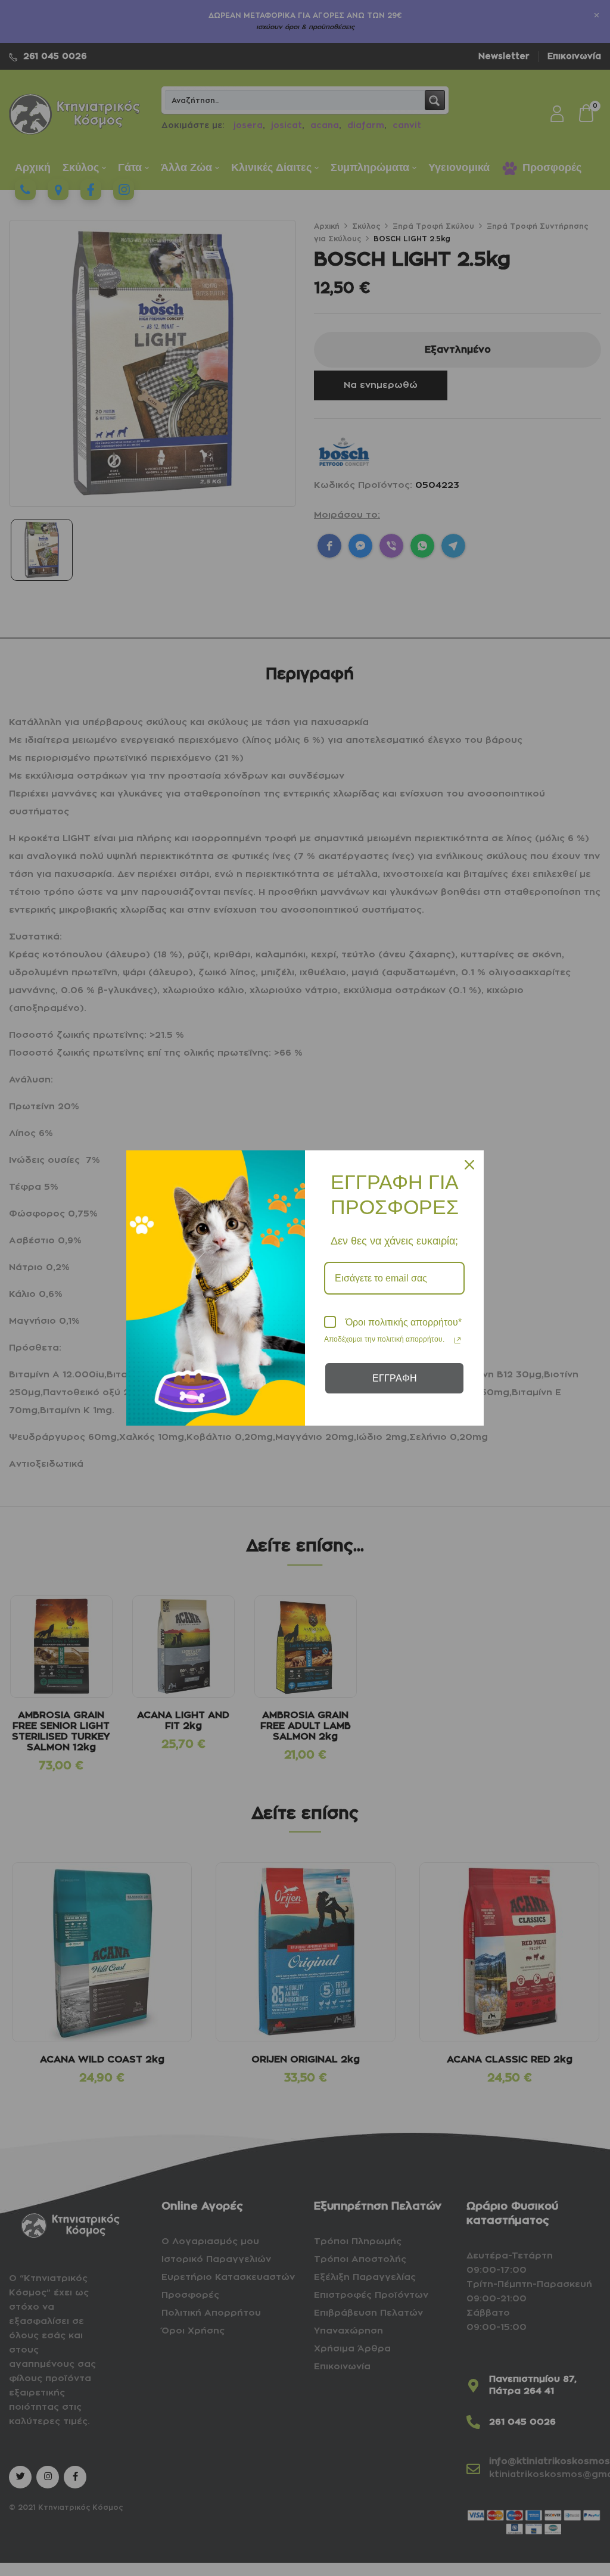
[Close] (469, 1165)
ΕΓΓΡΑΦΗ (395, 1378)
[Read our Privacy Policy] (457, 1340)
